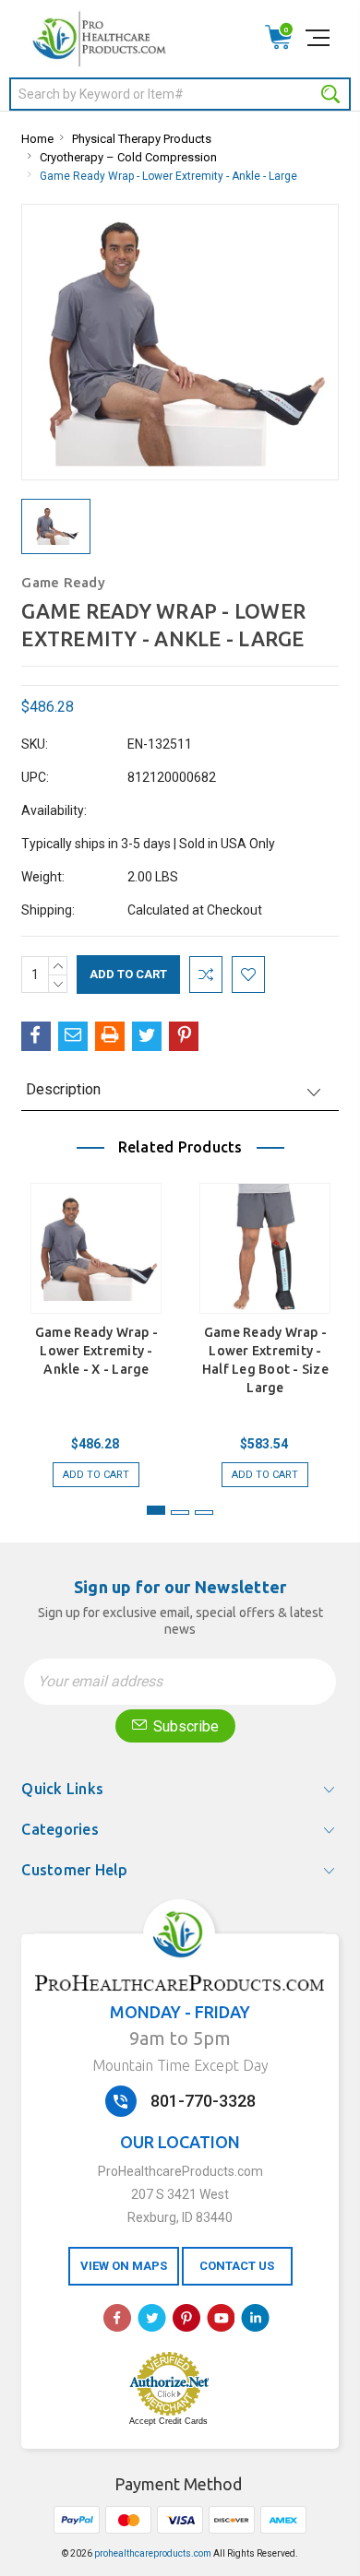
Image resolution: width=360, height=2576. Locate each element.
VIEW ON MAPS (124, 2266)
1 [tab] (156, 1510)
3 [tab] (204, 1513)
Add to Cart (96, 1475)
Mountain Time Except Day (180, 2065)
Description (63, 1089)
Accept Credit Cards (168, 2421)
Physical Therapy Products (142, 139)
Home (37, 139)
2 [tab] (180, 1513)
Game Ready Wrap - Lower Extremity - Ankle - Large (168, 176)
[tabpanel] (96, 1326)
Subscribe (184, 1726)
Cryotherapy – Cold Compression (128, 157)
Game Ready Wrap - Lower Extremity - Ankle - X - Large (96, 1351)
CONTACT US (237, 2266)
